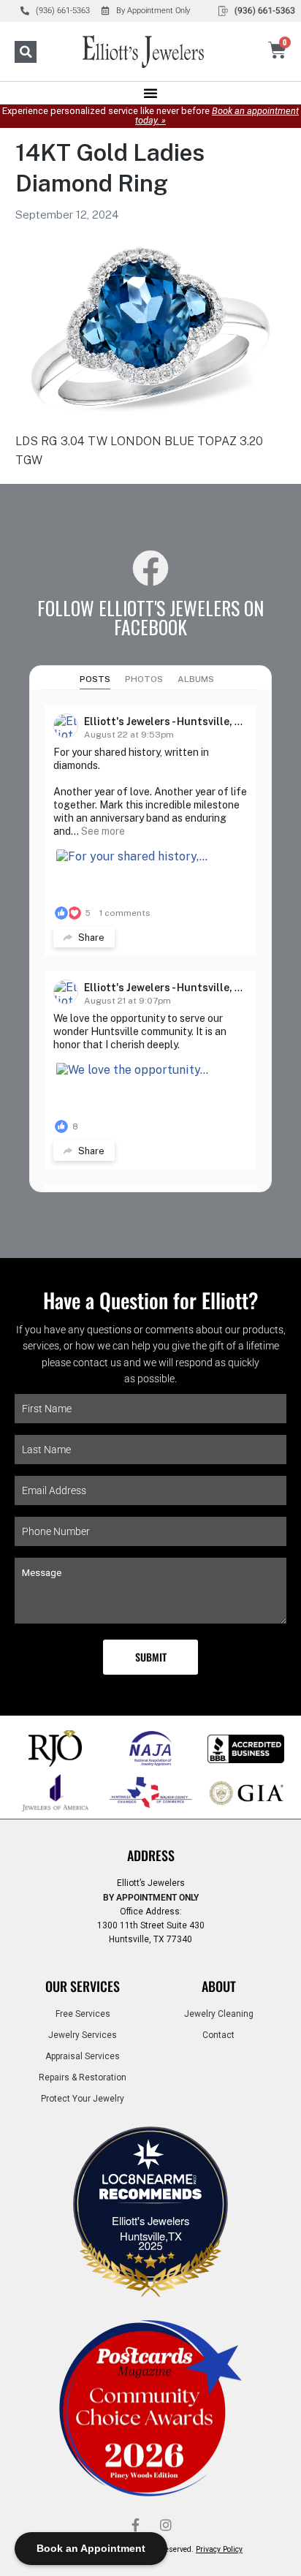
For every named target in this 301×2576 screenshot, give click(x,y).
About (219, 1986)
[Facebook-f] (135, 2525)
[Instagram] (166, 2525)
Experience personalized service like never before (150, 115)
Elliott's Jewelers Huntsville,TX (150, 2228)
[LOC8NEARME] (150, 2183)
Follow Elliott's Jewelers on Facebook (150, 617)
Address (151, 1855)
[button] (26, 52)
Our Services (83, 1986)
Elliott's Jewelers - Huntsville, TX (167, 721)
